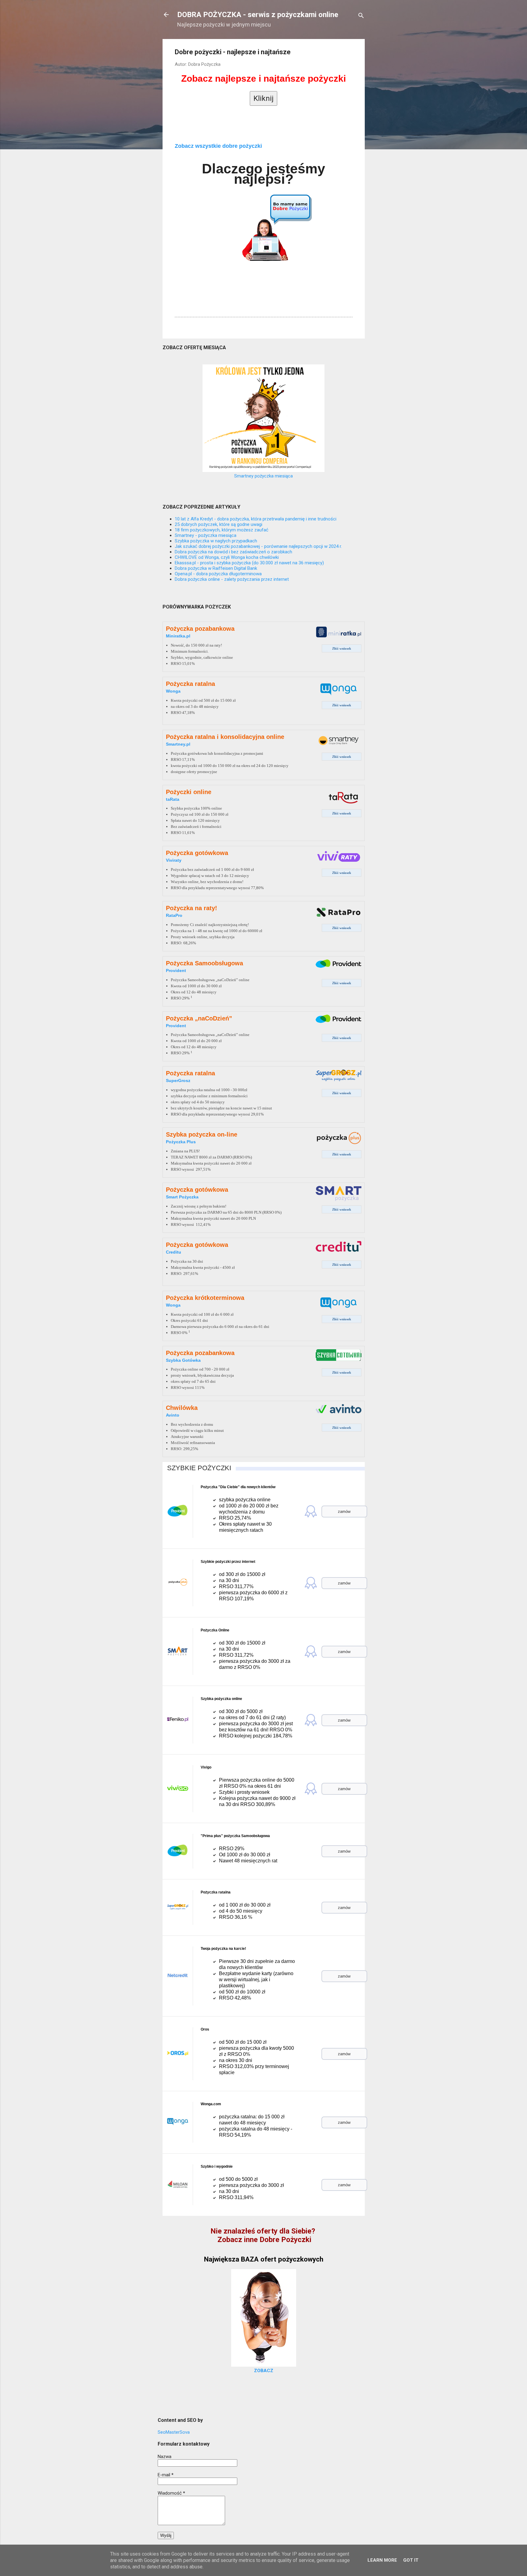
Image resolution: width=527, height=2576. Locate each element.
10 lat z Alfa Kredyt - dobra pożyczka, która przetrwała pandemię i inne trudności (256, 519)
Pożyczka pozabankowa (200, 629)
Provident (176, 970)
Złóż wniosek (342, 648)
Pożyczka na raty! (192, 908)
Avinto (173, 1415)
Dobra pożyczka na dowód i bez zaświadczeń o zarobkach (233, 552)
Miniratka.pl (178, 636)
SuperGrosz (178, 1080)
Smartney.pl (178, 744)
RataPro (174, 915)
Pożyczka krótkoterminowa (205, 1298)
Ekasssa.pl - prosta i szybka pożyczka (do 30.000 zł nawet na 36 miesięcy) (249, 563)
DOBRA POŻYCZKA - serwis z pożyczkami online (258, 15)
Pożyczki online (189, 792)
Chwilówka (182, 1408)
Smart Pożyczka (182, 1197)
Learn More (382, 2560)
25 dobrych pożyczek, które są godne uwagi (219, 524)
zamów (344, 1512)
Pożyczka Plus (181, 1142)
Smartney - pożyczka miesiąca (206, 535)
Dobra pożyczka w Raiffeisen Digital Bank (216, 568)
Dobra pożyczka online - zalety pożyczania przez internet (232, 579)
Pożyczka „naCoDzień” (199, 1018)
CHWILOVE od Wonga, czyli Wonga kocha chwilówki (227, 557)
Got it (411, 2560)
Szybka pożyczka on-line (202, 1134)
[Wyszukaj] (361, 17)
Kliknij (263, 98)
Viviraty (174, 860)
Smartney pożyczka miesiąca (263, 476)
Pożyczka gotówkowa (197, 853)
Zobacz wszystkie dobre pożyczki (218, 146)
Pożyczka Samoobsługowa (204, 963)
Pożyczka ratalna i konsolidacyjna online (225, 737)
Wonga (173, 691)
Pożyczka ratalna (190, 684)
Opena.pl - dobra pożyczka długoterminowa (218, 574)
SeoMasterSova (174, 2432)
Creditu (174, 1252)
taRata (173, 799)
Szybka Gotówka (183, 1360)
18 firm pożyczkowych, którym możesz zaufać (222, 530)
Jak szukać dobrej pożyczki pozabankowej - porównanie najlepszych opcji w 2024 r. (258, 546)
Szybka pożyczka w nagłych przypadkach (216, 541)
